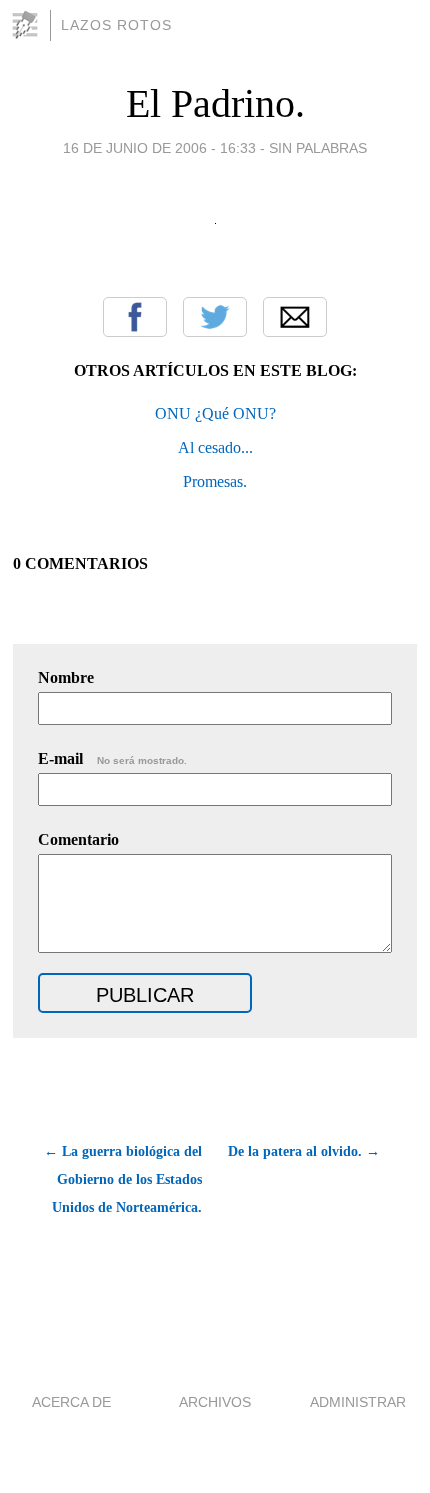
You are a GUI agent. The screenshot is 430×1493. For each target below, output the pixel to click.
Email (295, 317)
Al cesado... (215, 447)
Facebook (135, 317)
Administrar (358, 1402)
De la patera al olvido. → (304, 1151)
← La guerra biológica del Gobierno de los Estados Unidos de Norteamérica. (122, 1179)
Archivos (215, 1402)
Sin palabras (318, 148)
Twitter (215, 317)
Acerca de (71, 1402)
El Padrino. (215, 103)
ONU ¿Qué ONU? (215, 413)
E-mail (112, 758)
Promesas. (215, 481)
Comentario (78, 839)
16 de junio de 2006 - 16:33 (159, 148)
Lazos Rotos (116, 25)
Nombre (66, 677)
